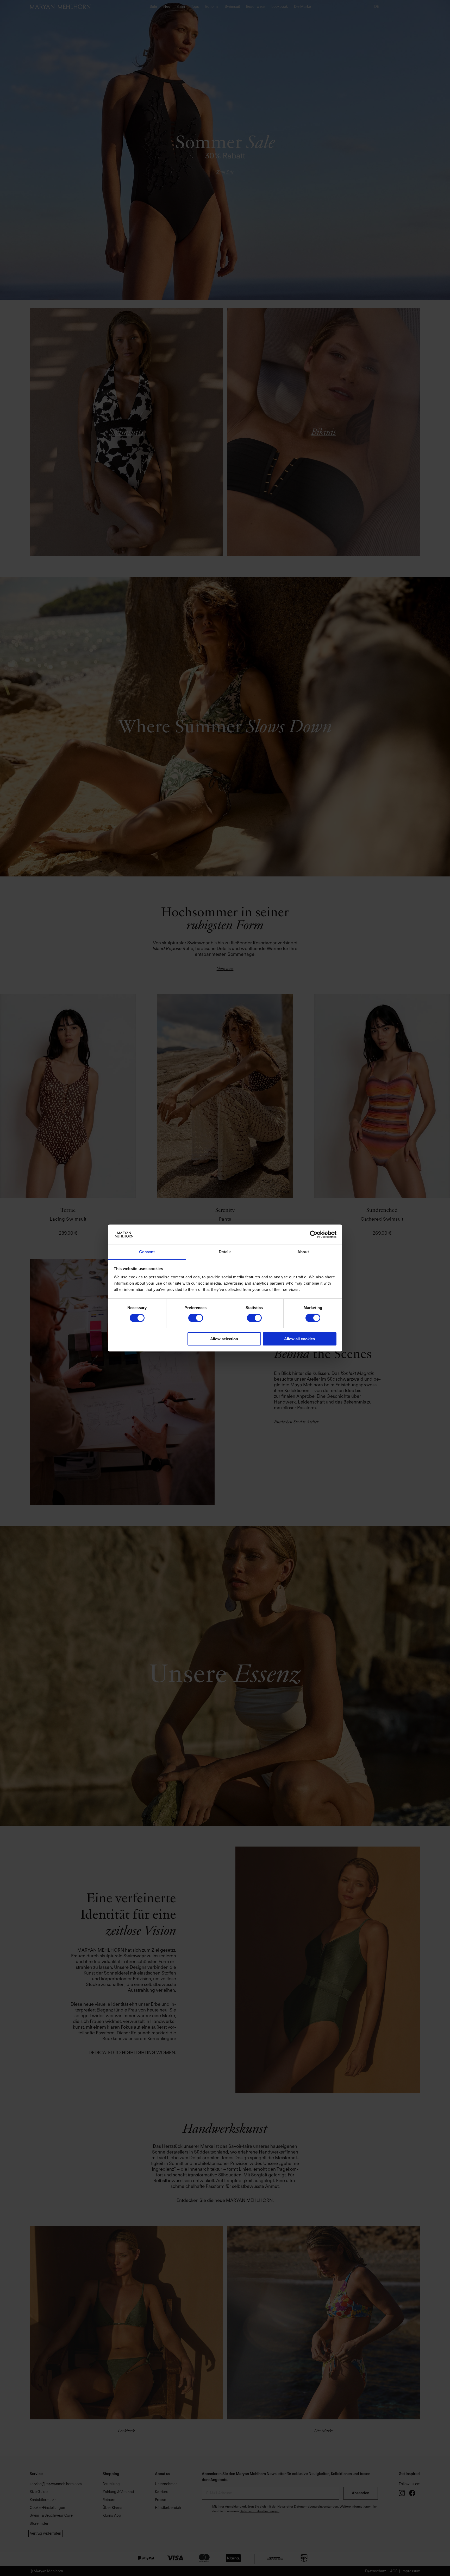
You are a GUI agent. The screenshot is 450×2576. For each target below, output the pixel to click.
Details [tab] (225, 1252)
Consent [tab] (147, 1252)
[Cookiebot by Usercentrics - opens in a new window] (314, 1234)
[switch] (196, 1318)
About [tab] (303, 1252)
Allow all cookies (299, 1339)
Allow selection (224, 1339)
